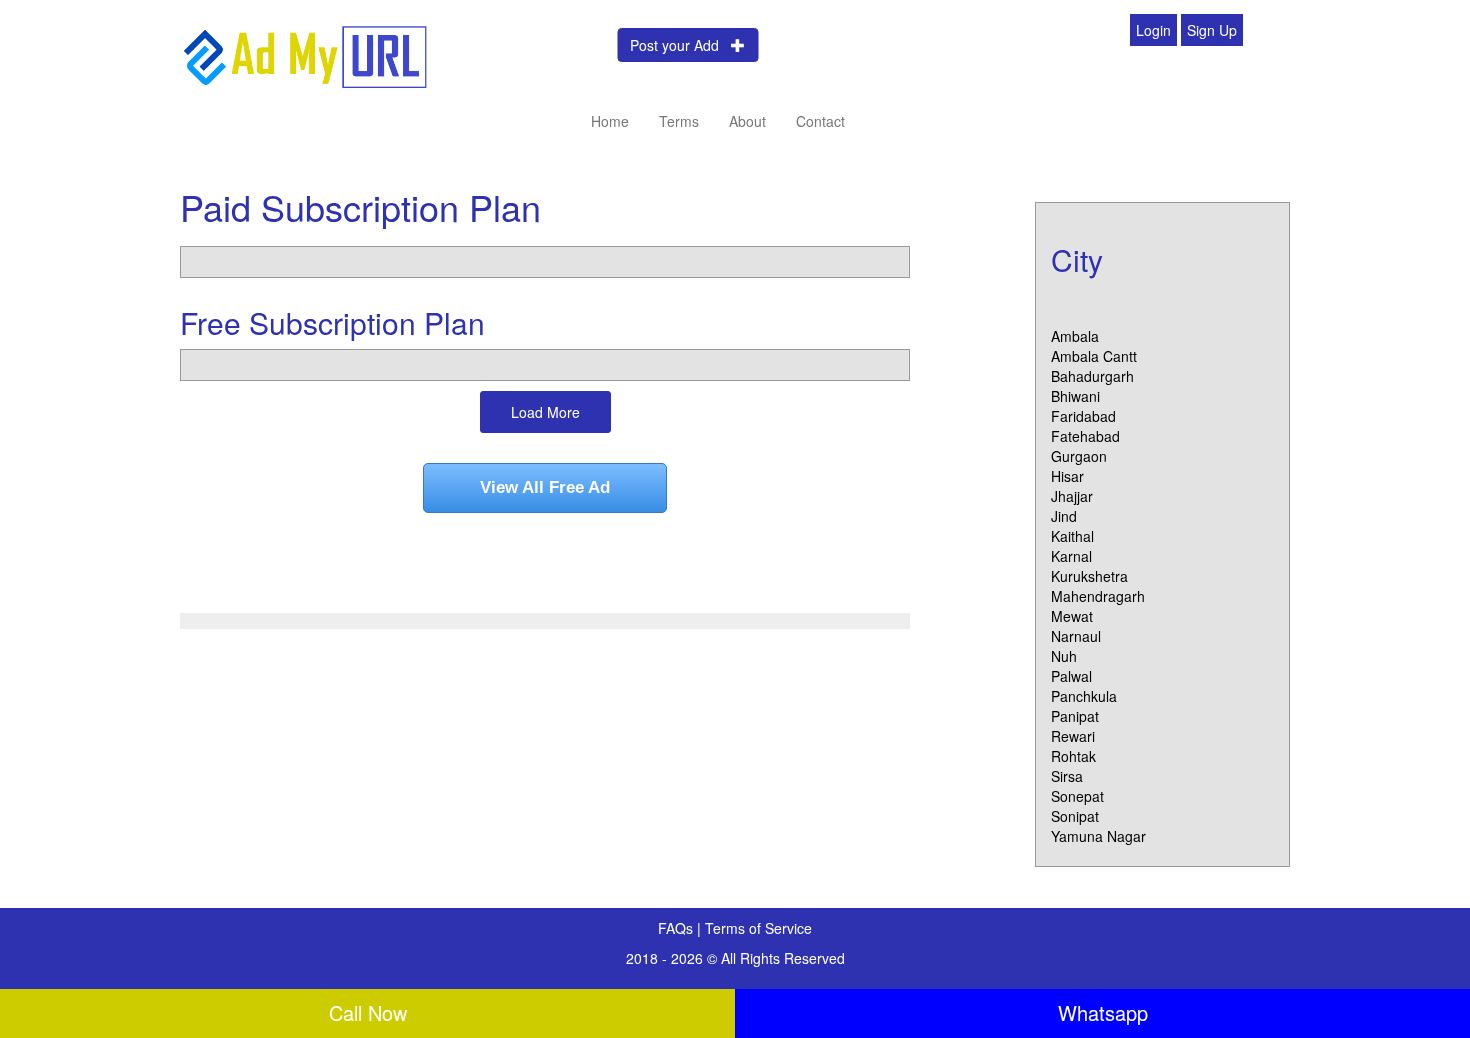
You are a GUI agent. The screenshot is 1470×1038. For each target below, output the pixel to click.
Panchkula (1084, 696)
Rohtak (1073, 756)
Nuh (1064, 656)
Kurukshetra (1089, 576)
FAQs (677, 928)
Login (1153, 30)
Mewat (1072, 616)
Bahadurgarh (1092, 376)
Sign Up (1212, 30)
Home (610, 121)
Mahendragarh (1098, 596)
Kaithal (1072, 536)
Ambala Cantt (1094, 356)
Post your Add (680, 45)
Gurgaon (1079, 456)
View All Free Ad (545, 487)
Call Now (368, 1012)
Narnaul (1076, 636)
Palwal (1071, 676)
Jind (1064, 516)
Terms (679, 121)
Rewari (1073, 736)
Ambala (1075, 336)
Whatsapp (1103, 1012)
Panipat (1075, 716)
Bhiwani (1075, 396)
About (747, 121)
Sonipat (1075, 816)
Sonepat (1077, 796)
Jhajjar (1072, 496)
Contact (820, 121)
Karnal (1071, 556)
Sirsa (1067, 776)
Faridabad (1083, 416)
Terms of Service (758, 928)
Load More (545, 412)
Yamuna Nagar (1098, 836)
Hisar (1067, 476)
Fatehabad (1085, 436)
